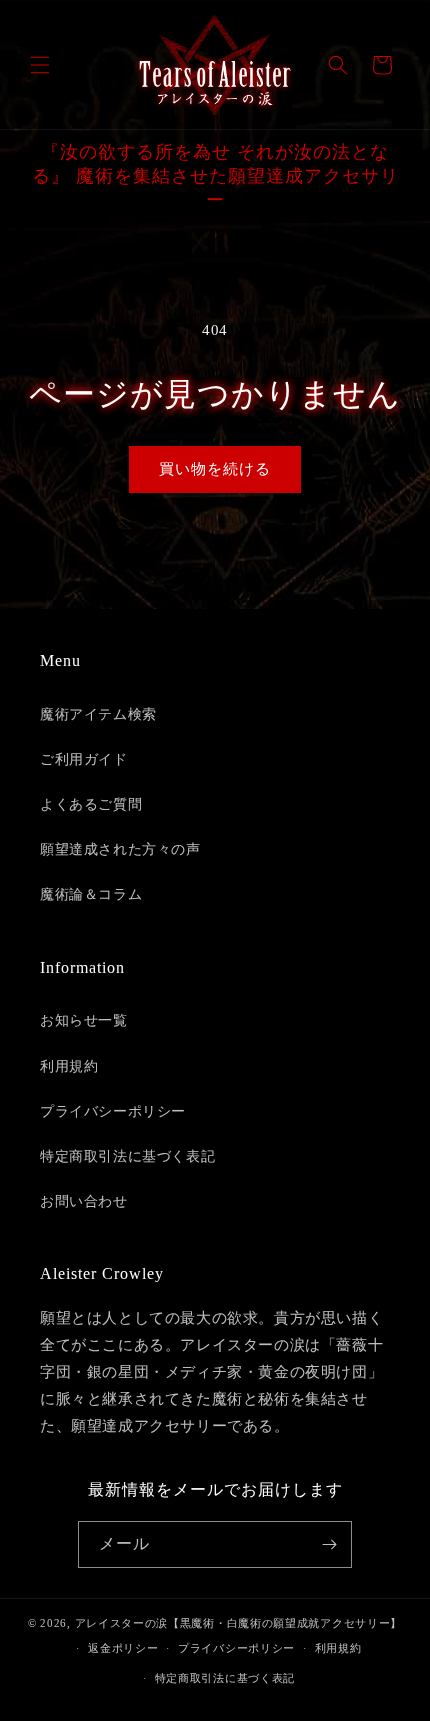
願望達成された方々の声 (120, 849)
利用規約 (69, 1066)
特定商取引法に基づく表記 (127, 1156)
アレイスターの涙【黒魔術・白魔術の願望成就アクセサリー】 (239, 1623)
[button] (40, 65)
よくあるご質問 (91, 804)
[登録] (329, 1544)
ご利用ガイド (84, 759)
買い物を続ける (215, 469)
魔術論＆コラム (91, 894)
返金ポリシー (123, 1648)
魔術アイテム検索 (98, 714)
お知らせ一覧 (84, 1020)
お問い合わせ (84, 1201)
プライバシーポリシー (113, 1111)
